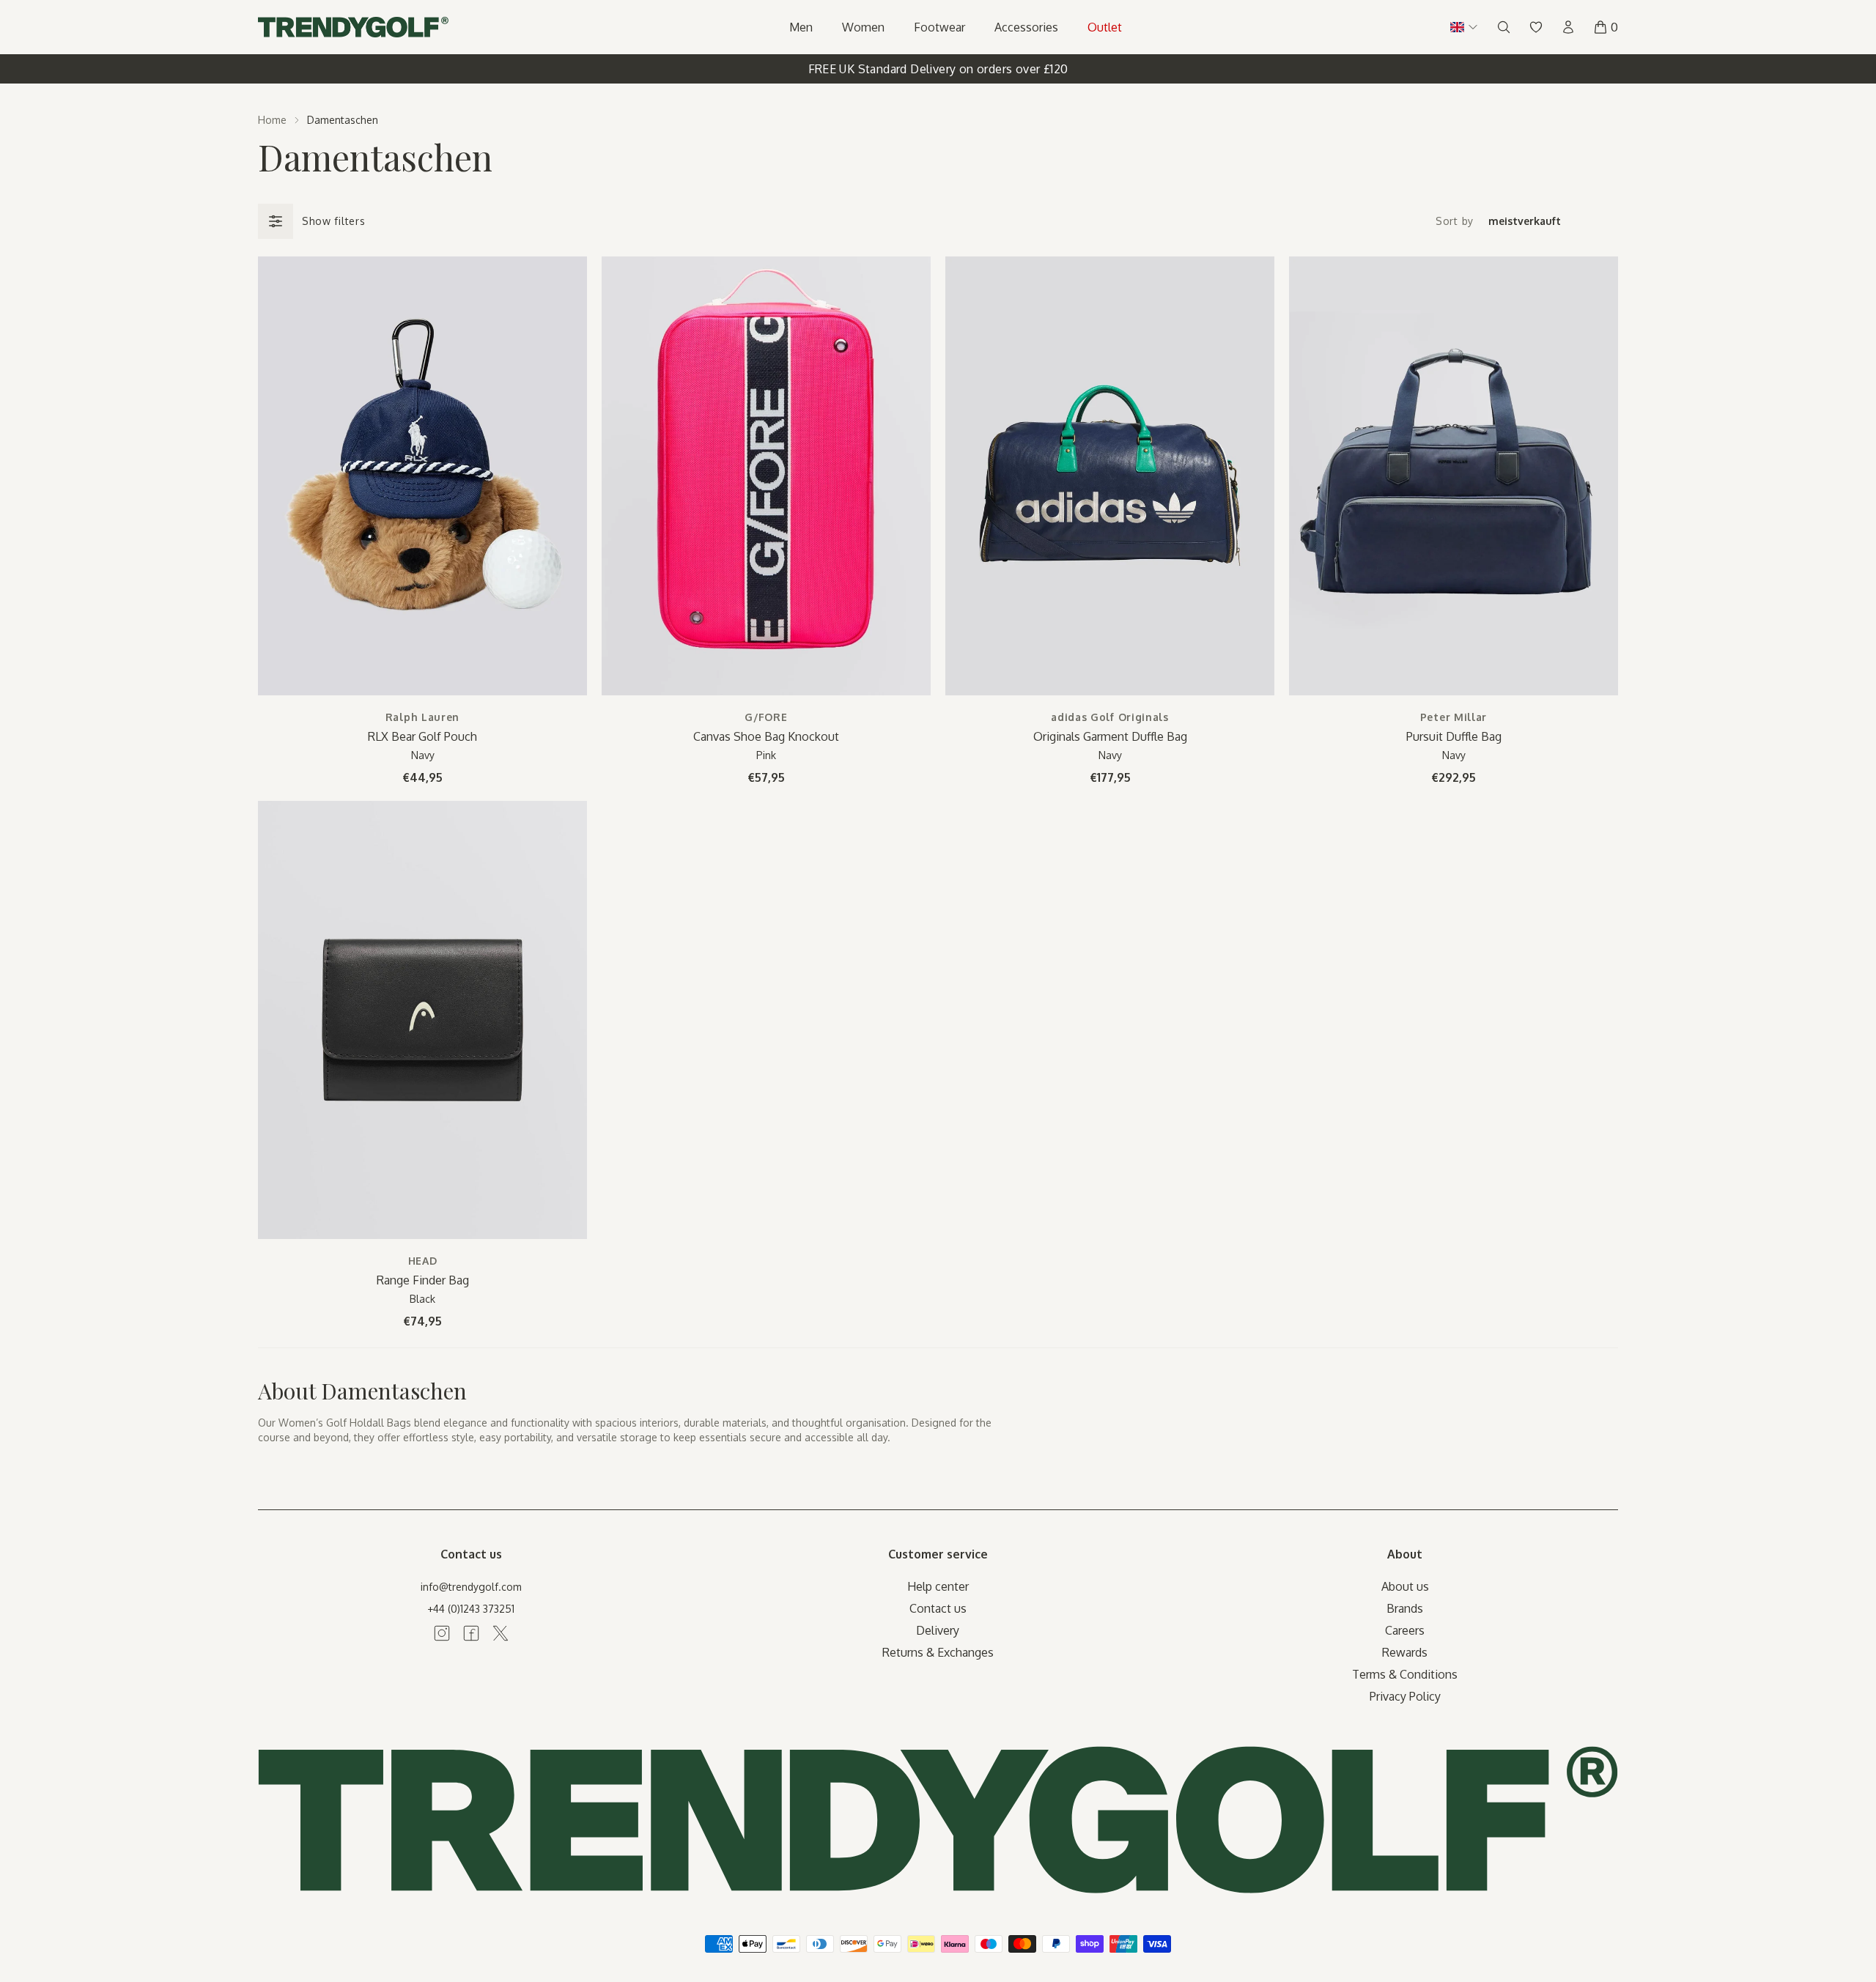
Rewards (1405, 1652)
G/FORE (766, 717)
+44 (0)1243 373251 (471, 1609)
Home (272, 120)
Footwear (939, 27)
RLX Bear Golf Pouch (422, 736)
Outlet (1105, 27)
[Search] (1504, 27)
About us (1405, 1586)
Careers (1405, 1630)
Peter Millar (1454, 717)
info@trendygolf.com (471, 1587)
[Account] (1568, 27)
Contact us (938, 1608)
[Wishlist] (1536, 27)
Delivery (938, 1630)
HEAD (423, 1261)
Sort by (1455, 221)
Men (801, 27)
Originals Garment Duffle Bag (1110, 736)
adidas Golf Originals (1110, 717)
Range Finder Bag (423, 1280)
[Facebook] (471, 1633)
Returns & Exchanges (938, 1652)
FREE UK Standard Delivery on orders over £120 (938, 69)
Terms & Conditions (1405, 1674)
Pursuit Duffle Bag (1454, 736)
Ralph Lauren (422, 717)
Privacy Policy (1405, 1696)
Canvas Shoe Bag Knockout (766, 736)
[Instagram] (442, 1633)
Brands (1405, 1608)
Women (863, 27)
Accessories (1026, 27)
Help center (938, 1586)
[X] (501, 1633)
